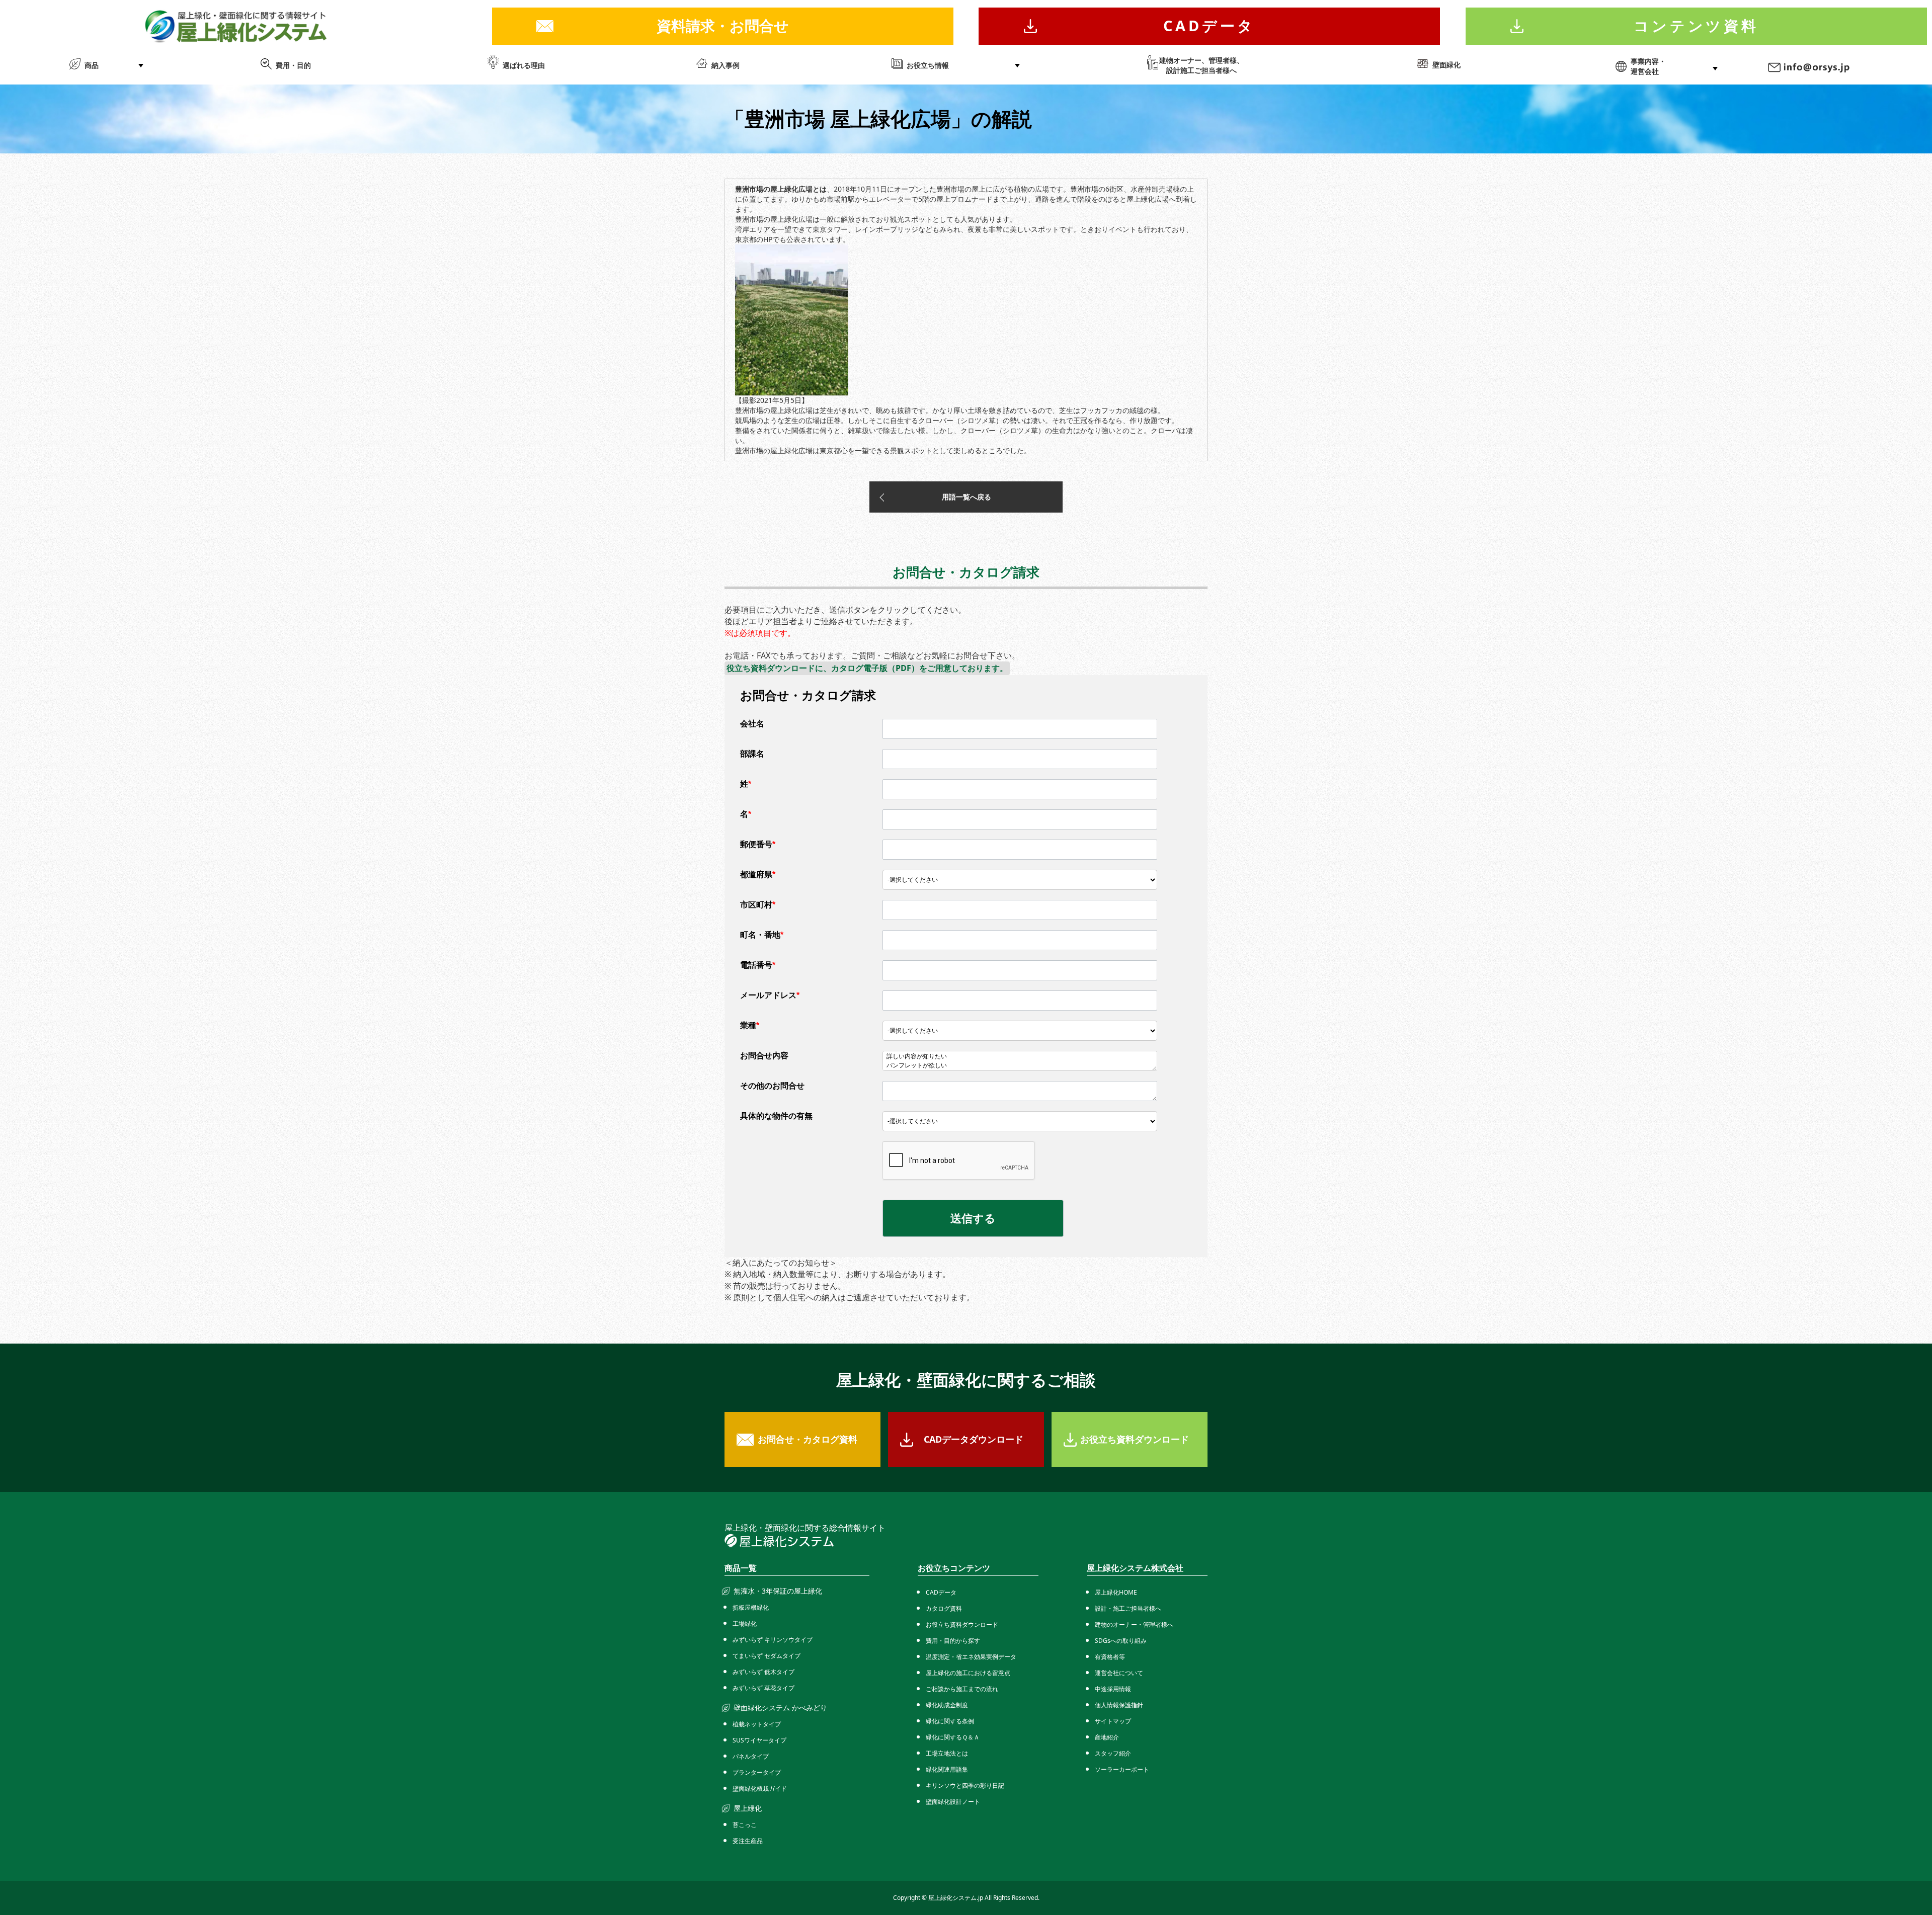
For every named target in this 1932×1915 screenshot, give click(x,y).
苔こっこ (745, 1825)
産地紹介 (1107, 1737)
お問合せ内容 (764, 1056)
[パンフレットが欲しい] (1020, 1066)
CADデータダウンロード (974, 1439)
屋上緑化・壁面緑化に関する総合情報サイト (805, 1528)
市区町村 (758, 905)
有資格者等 (1110, 1657)
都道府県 (758, 875)
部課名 (752, 754)
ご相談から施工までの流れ (962, 1689)
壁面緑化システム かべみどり (780, 1708)
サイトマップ (1113, 1721)
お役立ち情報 (928, 65)
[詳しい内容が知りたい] (1020, 1057)
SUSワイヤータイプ (759, 1740)
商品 (92, 65)
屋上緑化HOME (1116, 1592)
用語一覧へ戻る (967, 497)
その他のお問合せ (772, 1086)
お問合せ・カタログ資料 (808, 1439)
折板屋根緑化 (751, 1607)
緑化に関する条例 (950, 1721)
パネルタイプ (751, 1756)
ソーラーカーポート (1122, 1769)
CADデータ (1209, 25)
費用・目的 (293, 65)
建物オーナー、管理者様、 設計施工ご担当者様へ (1201, 65)
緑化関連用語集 (947, 1769)
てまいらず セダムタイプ (767, 1656)
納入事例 (726, 65)
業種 (750, 1025)
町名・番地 (762, 935)
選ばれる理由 (524, 65)
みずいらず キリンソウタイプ (773, 1640)
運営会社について (1119, 1673)
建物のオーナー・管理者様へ (1134, 1625)
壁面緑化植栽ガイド (760, 1788)
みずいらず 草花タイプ (763, 1688)
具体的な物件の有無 (776, 1116)
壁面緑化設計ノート (953, 1802)
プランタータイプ (757, 1772)
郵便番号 (758, 844)
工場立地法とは (947, 1753)
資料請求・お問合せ (723, 25)
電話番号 (758, 965)
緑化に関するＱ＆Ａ (953, 1737)
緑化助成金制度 (947, 1705)
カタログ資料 (944, 1608)
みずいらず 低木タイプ (763, 1672)
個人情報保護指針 (1119, 1705)
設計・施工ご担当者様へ (1128, 1608)
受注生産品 (748, 1841)
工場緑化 (745, 1623)
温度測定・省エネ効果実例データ (971, 1657)
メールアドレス (770, 995)
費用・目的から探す (953, 1641)
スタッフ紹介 (1113, 1753)
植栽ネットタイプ (757, 1724)
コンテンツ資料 (1696, 25)
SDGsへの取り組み (1121, 1641)
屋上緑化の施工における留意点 (968, 1673)
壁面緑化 (1446, 65)
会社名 (752, 724)
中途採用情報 (1113, 1689)
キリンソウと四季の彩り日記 (965, 1785)
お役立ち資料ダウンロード (1135, 1439)
